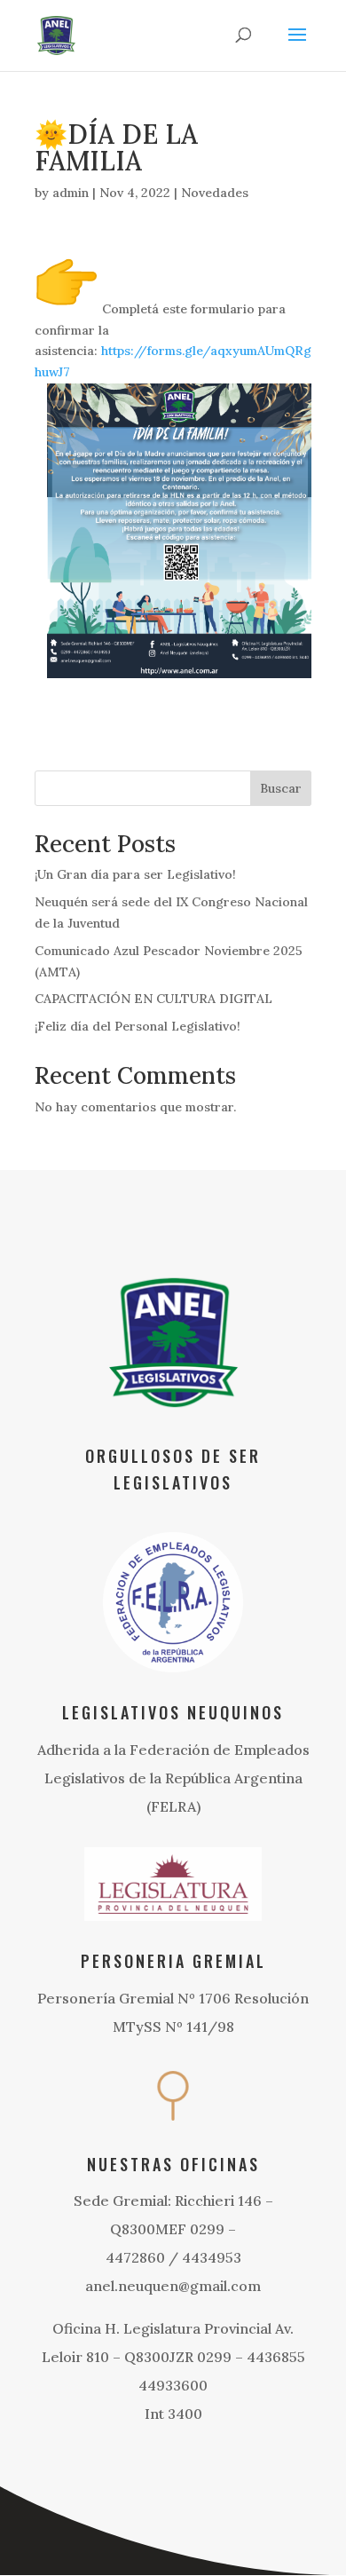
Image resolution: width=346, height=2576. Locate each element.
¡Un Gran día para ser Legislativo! (135, 874)
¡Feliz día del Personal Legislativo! (138, 1026)
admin (71, 193)
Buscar (281, 788)
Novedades (215, 193)
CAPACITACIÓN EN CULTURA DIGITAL (153, 999)
